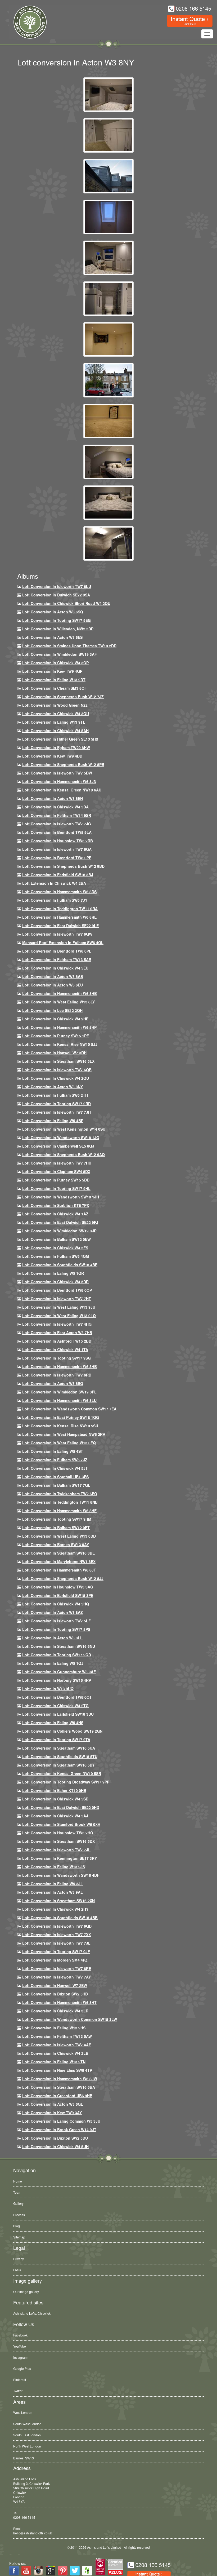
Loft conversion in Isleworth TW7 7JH (56, 1112)
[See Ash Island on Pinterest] (63, 2571)
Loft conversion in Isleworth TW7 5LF (56, 1621)
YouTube (20, 2346)
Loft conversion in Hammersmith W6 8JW (60, 2079)
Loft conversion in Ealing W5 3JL (53, 1884)
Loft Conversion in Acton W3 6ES (52, 637)
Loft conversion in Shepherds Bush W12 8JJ (63, 1578)
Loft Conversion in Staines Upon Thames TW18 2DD (69, 646)
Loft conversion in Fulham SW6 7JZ (55, 1460)
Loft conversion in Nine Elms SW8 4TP (57, 2070)
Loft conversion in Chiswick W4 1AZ (55, 1214)
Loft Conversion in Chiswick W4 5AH (55, 731)
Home (18, 2181)
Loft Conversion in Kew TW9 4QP (52, 671)
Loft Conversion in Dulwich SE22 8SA (56, 595)
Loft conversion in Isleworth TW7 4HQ (57, 1324)
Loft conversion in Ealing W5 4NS (53, 1723)
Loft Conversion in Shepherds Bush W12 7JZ (63, 697)
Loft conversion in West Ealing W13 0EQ (59, 1443)
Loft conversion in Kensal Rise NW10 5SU (60, 1426)
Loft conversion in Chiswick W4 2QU (56, 1078)
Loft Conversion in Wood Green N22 (55, 705)
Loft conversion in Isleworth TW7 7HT (57, 1299)
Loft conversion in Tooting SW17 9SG (56, 1358)
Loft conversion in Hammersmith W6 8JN (59, 781)
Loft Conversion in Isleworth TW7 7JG (57, 824)
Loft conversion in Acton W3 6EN (53, 798)
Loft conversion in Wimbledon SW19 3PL (59, 1392)
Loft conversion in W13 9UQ (48, 1689)
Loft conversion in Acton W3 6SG (53, 1383)
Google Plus (22, 2368)
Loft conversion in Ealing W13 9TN (54, 2062)
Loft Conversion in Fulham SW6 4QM (56, 1256)
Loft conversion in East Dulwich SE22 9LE (60, 926)
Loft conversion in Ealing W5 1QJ (53, 1663)
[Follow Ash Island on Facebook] (14, 2571)
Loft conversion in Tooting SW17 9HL (56, 1188)
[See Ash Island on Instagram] (38, 2571)
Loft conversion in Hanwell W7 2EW (55, 1985)
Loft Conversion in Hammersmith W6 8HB (60, 993)
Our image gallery (26, 2292)
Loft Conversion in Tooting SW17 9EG (56, 620)
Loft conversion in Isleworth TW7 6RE (57, 1968)
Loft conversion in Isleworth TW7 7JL (56, 1850)
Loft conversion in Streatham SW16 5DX (58, 1841)
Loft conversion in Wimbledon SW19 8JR (59, 1231)
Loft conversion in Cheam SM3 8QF (55, 688)
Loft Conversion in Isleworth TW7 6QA (57, 849)
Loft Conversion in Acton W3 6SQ (53, 612)
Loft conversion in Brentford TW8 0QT (57, 1697)
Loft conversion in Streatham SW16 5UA (59, 1748)
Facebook (20, 2335)
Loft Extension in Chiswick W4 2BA (54, 883)
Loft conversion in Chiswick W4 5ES (55, 1248)
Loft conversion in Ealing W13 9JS (54, 1867)
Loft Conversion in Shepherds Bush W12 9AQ (64, 1154)
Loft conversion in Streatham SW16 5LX (58, 1061)
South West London (27, 2424)
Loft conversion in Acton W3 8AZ (53, 1612)
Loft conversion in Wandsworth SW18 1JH (61, 1197)
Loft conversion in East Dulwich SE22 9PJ (60, 1222)
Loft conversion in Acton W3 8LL (52, 1638)
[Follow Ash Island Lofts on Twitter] (75, 2571)
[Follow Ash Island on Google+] (51, 2571)
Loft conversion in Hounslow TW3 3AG (58, 1587)
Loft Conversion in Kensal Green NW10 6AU (62, 790)
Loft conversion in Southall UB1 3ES (55, 1477)
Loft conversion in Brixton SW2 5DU (55, 2138)
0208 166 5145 (24, 2517)
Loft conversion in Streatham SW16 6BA (59, 2087)
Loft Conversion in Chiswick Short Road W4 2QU (66, 603)
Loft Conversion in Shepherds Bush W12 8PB (63, 764)
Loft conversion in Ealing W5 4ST (53, 1451)
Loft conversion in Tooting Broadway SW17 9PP (66, 1782)
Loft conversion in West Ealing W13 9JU (59, 1307)
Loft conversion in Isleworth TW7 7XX (56, 1935)
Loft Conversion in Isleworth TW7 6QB (57, 1070)
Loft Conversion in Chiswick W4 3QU (56, 714)
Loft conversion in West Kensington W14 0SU (64, 1129)
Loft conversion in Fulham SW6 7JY (55, 900)
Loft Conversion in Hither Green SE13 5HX (60, 739)
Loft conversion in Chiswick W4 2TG (55, 1706)
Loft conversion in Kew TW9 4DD (52, 756)
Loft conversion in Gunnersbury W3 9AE (59, 1672)
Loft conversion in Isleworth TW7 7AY (56, 1977)
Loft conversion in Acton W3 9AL (53, 1892)
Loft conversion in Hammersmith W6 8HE (59, 1511)
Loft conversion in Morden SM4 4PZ (55, 1960)
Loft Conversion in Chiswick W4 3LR (55, 2011)
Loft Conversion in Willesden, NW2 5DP (58, 629)
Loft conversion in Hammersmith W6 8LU (59, 1400)
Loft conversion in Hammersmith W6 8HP (59, 1027)
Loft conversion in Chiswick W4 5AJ (55, 1816)
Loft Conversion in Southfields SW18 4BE (60, 1265)
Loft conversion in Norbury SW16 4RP (57, 1680)
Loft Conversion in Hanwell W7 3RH (54, 1053)
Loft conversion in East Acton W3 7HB (57, 1333)
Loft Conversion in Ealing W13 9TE (54, 722)
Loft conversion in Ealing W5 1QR (53, 1273)
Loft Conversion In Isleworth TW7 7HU (57, 1163)
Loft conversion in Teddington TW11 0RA (60, 909)
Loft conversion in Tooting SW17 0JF (56, 1951)
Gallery (18, 2203)
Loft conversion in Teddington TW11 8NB (60, 1502)
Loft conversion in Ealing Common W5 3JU (61, 2121)
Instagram (20, 2357)
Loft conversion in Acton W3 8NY (53, 1087)
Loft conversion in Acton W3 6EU (53, 985)
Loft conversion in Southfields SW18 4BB (60, 1918)
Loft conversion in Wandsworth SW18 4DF (61, 1875)
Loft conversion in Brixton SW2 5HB (55, 1994)
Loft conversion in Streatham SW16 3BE (58, 1553)
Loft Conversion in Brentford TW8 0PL (57, 951)
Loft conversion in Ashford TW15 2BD (57, 1341)
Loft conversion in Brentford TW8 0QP (57, 1290)
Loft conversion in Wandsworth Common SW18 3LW (70, 2019)
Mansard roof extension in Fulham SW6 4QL (63, 942)
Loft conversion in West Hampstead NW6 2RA (64, 1434)
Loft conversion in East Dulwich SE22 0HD (61, 1807)
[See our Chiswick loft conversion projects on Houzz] (87, 2571)
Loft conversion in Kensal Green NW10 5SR (62, 1773)
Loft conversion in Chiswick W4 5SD (55, 1799)
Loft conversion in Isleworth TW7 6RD (57, 1375)
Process (19, 2215)
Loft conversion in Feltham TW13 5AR (57, 959)
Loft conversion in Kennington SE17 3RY (60, 1858)
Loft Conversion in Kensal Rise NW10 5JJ (60, 1044)
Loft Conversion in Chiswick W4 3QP (55, 663)
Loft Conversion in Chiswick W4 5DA (55, 807)
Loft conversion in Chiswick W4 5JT (55, 1468)
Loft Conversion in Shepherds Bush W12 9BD (63, 866)
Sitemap (19, 2237)
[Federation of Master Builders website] (100, 2567)
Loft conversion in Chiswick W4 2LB (55, 2053)
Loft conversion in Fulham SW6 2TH (55, 1095)
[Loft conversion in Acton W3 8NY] (108, 94)
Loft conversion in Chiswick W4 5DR (55, 1282)
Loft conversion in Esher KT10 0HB (54, 1790)
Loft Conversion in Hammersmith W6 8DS (59, 892)
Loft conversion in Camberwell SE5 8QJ (58, 1146)
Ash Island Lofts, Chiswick (32, 2313)
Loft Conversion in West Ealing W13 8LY (58, 1002)
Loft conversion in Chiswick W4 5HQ (56, 1604)
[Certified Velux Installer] (116, 2567)
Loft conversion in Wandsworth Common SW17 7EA (69, 1409)
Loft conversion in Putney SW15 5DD (56, 1180)
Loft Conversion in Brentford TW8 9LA (57, 832)
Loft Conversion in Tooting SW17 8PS (56, 1629)
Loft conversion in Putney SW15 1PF (56, 1036)
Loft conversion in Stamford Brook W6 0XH (61, 1824)
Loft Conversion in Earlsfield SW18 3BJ (58, 875)
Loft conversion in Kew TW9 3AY (52, 2113)
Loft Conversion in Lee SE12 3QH (52, 1010)
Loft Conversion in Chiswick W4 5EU (55, 968)
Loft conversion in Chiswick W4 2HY (55, 1909)
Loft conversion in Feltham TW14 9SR (57, 815)
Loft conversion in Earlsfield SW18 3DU (58, 1714)
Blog (17, 2226)
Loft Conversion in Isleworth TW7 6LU (57, 586)
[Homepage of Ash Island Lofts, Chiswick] (26, 22)
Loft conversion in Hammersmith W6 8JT (59, 1570)
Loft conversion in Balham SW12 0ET (56, 1528)
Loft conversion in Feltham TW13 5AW (57, 2036)
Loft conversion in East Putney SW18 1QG (61, 1417)
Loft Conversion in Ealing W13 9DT (54, 680)
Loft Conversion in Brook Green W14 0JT (59, 2130)
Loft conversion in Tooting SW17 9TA (56, 1740)
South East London (27, 2435)
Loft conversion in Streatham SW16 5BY (58, 1765)
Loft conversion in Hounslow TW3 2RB (58, 841)
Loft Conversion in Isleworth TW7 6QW (57, 934)
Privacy (19, 2259)
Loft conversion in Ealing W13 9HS (54, 2028)
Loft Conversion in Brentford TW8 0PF (57, 858)
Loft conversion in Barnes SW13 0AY (56, 1544)
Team (17, 2192)
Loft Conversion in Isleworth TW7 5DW (57, 773)
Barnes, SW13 (24, 2457)
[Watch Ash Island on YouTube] (26, 2571)
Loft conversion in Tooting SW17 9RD (56, 1104)
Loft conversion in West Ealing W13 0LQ (59, 1316)
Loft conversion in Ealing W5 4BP (53, 1121)
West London (23, 2412)
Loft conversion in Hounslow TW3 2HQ (58, 1833)
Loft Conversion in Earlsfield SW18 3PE (58, 1595)
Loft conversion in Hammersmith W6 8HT (59, 2002)
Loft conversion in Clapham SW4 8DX (56, 1171)
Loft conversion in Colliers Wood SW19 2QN (62, 1731)
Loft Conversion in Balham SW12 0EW (56, 1239)
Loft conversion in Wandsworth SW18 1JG (61, 1137)
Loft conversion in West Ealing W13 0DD (59, 1536)
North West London (27, 2446)
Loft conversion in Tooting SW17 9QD (57, 1655)
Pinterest (20, 2380)
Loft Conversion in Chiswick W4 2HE (55, 1019)
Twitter (18, 2391)
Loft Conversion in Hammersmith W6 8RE (59, 917)
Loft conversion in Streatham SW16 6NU (59, 1646)
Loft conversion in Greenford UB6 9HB (57, 2096)
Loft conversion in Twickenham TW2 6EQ (60, 1494)
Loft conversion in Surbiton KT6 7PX (56, 1205)
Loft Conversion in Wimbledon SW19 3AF (60, 654)
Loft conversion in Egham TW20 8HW (56, 747)
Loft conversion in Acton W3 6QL (53, 2104)
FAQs (17, 2270)
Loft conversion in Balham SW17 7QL (56, 1485)
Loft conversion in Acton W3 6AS (53, 976)
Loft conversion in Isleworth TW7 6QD (57, 1926)
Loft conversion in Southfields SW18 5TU (60, 1756)
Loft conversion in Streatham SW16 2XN (58, 1901)
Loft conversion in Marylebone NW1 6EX (59, 1561)
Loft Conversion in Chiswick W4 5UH (55, 2146)
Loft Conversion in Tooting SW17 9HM (57, 1519)
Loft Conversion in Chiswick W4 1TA (55, 1349)
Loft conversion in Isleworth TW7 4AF (57, 2045)
